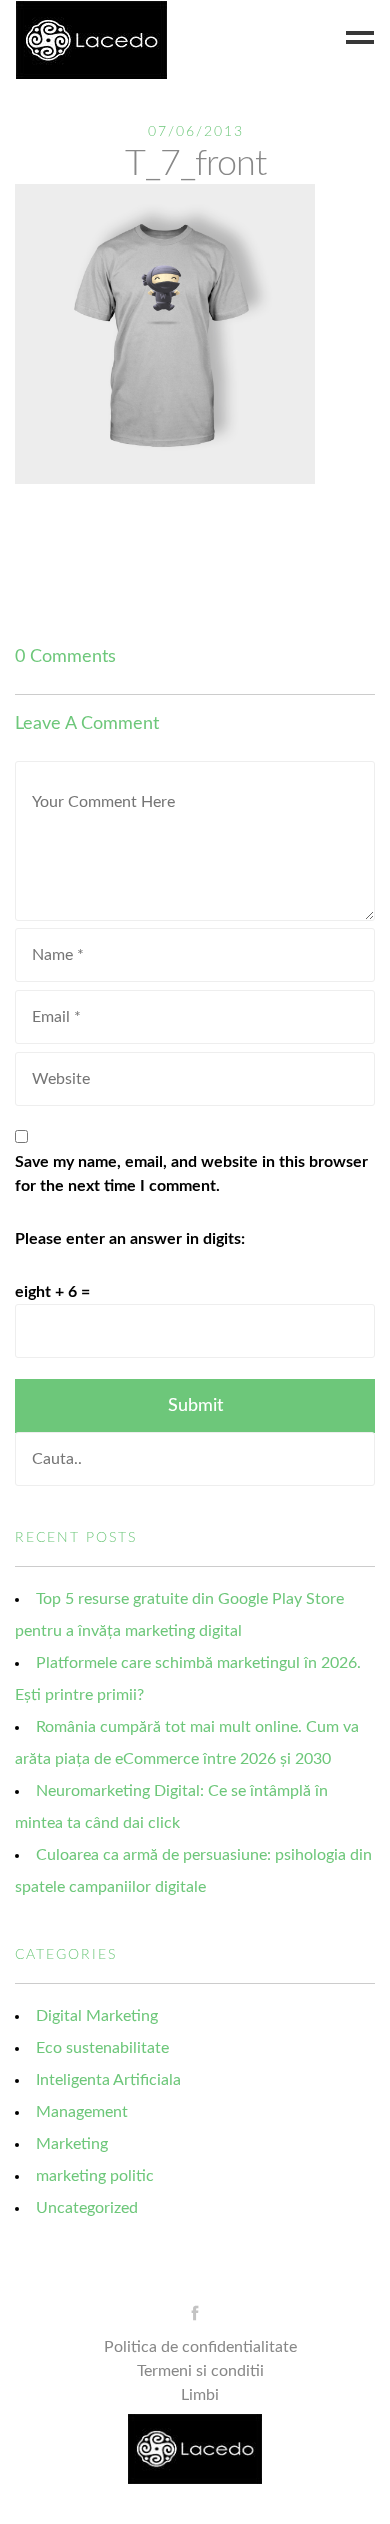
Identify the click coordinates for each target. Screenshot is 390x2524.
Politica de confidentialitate (200, 2347)
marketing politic (95, 2176)
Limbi (200, 2395)
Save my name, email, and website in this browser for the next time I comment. (191, 1174)
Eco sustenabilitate (102, 2048)
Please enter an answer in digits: (130, 1239)
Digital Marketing (97, 2016)
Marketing (72, 2144)
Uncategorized (87, 2208)
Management (82, 2112)
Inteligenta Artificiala (108, 2080)
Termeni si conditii (200, 2371)
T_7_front (195, 164)
